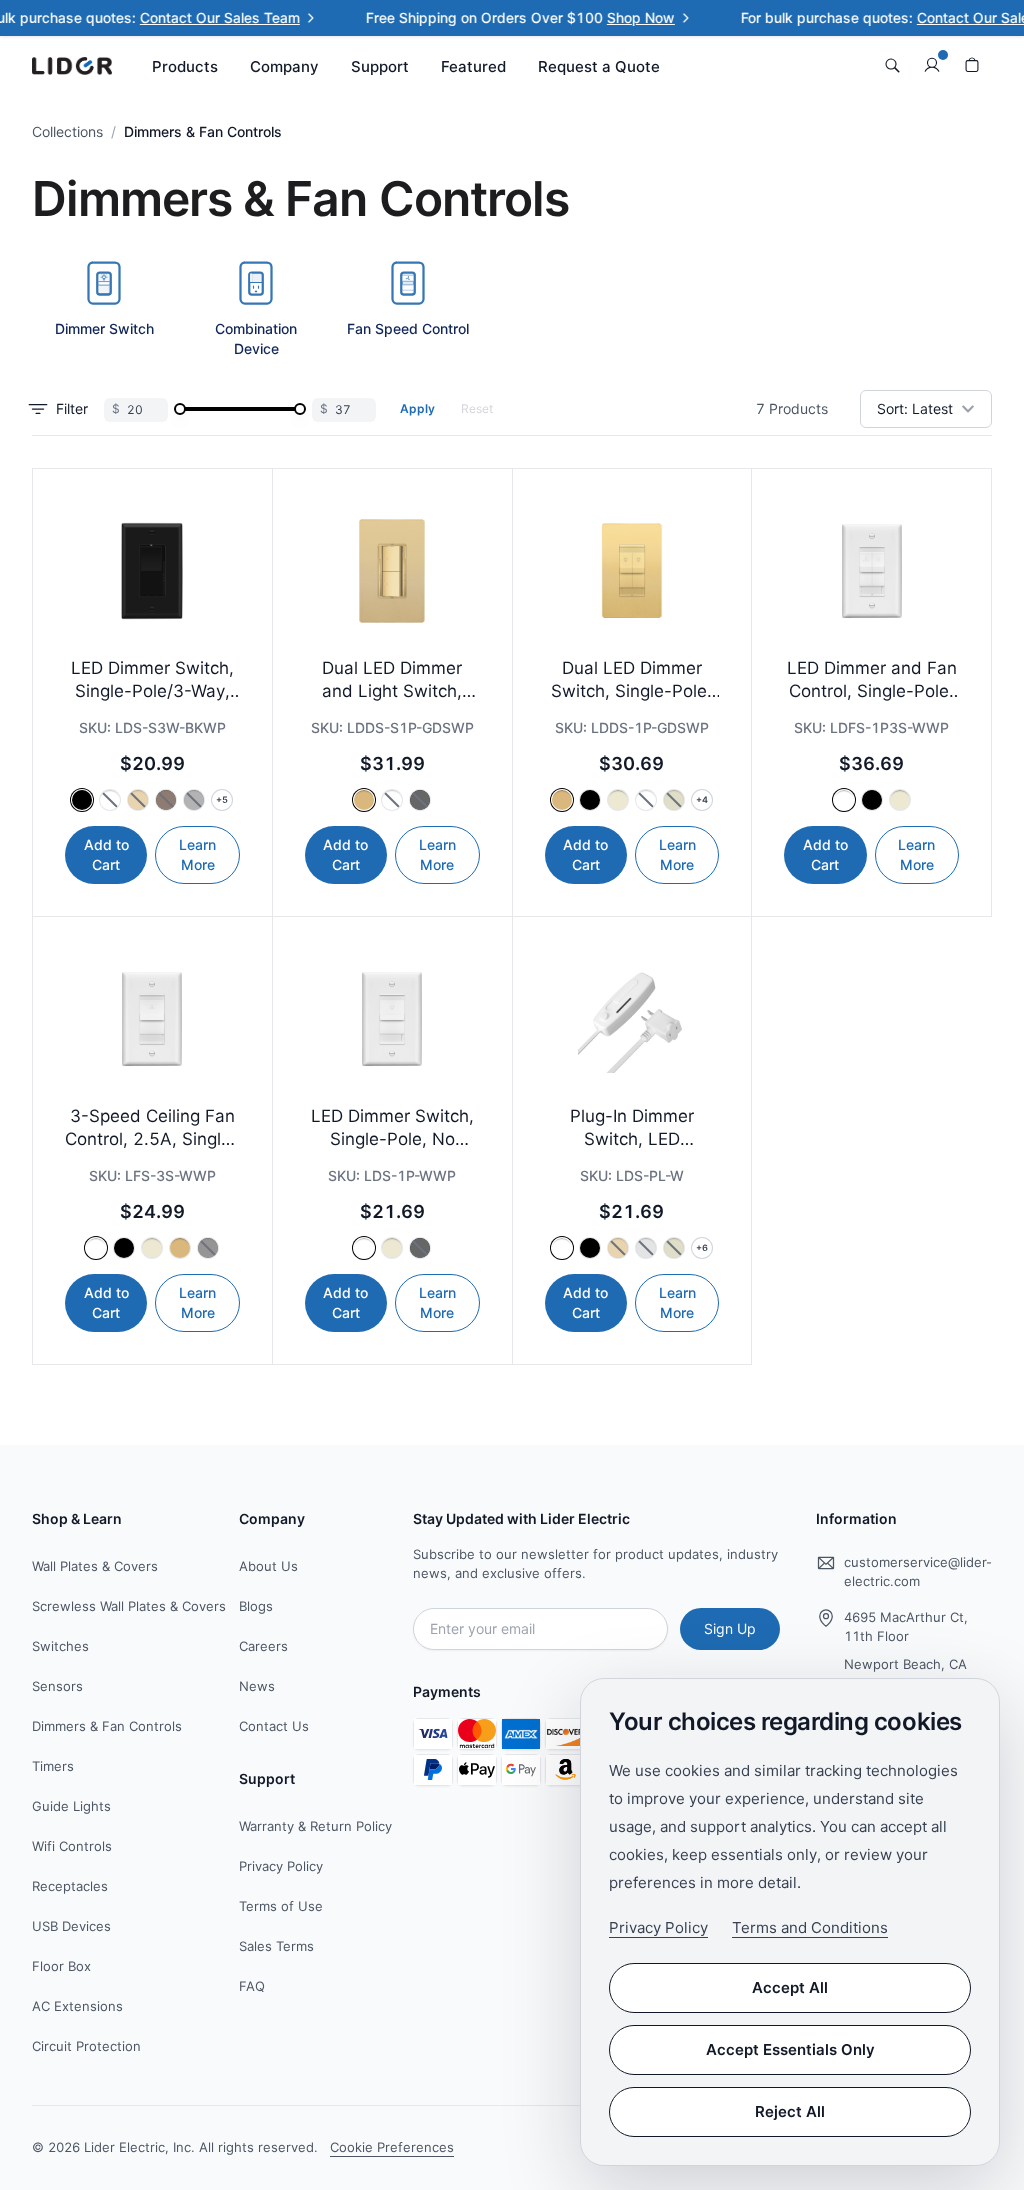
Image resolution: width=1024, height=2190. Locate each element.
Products (185, 66)
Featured (473, 66)
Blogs (256, 1606)
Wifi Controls (72, 1846)
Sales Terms (276, 1946)
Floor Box (61, 1966)
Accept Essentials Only (790, 2049)
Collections (67, 131)
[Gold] (138, 800)
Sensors (57, 1686)
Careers (263, 1646)
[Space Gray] (208, 1248)
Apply (417, 408)
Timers (53, 1766)
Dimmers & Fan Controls (107, 1726)
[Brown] (166, 800)
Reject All (790, 2111)
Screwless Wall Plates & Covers (129, 1606)
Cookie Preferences (392, 2147)
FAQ (252, 1986)
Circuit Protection (86, 2046)
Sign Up (730, 1628)
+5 (222, 799)
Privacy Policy (281, 1866)
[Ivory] (674, 800)
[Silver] (646, 1248)
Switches (60, 1646)
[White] (110, 800)
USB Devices (71, 1926)
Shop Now (592, 17)
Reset (477, 408)
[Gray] (194, 800)
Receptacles (70, 1886)
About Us (268, 1566)
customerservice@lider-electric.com (918, 1572)
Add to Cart (106, 854)
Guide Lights (71, 1806)
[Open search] (892, 66)
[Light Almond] (618, 800)
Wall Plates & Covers (95, 1566)
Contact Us (274, 1726)
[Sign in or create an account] (932, 66)
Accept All (790, 1987)
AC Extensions (77, 2006)
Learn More (197, 854)
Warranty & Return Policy (315, 1826)
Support (380, 66)
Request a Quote (599, 66)
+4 (702, 799)
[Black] (82, 800)
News (257, 1686)
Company (284, 66)
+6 (702, 1247)
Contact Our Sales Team (171, 17)
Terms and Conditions (810, 1927)
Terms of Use (281, 1906)
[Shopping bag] (972, 66)
